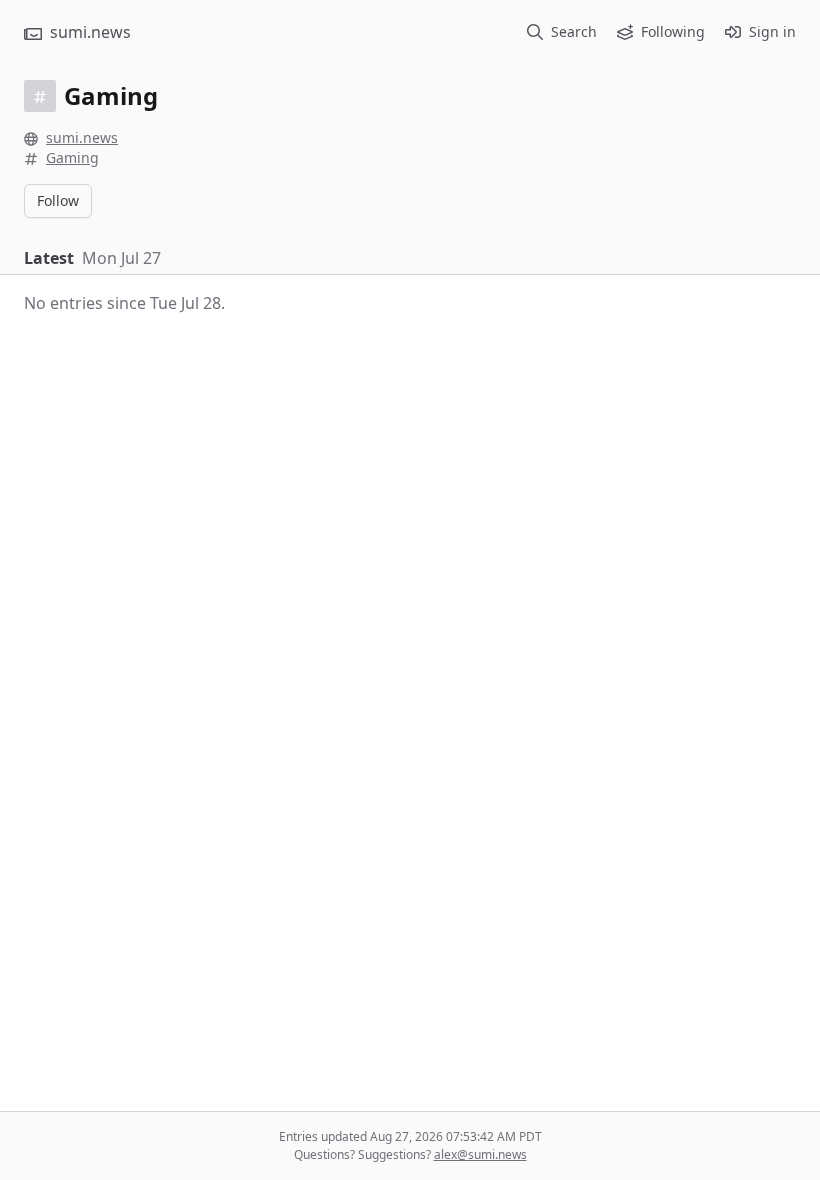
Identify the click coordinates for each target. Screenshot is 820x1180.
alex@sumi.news (480, 1154)
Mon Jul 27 (121, 258)
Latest (49, 258)
